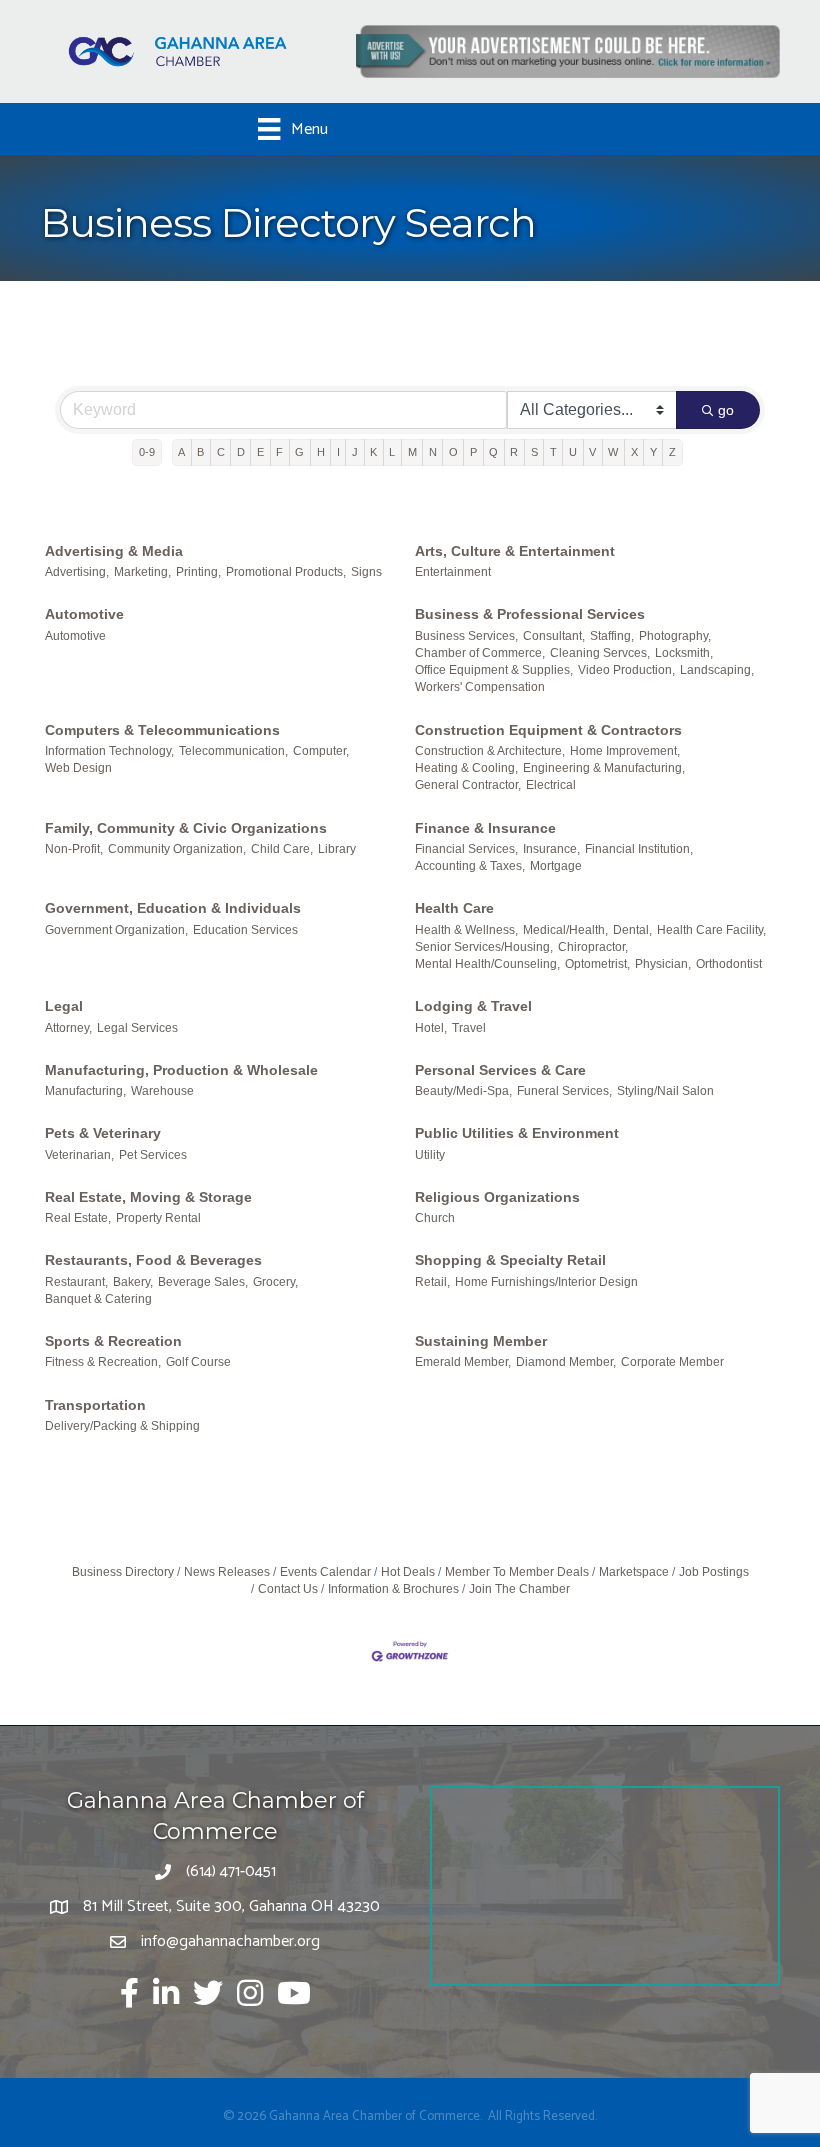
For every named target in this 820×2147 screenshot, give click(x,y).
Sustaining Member (481, 1341)
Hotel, (431, 1028)
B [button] (200, 452)
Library (337, 849)
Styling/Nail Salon (665, 1091)
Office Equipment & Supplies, (494, 670)
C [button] (221, 452)
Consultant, (554, 636)
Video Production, (626, 670)
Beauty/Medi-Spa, (463, 1091)
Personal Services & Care (500, 1070)
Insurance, (551, 849)
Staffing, (612, 636)
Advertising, (77, 572)
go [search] (726, 410)
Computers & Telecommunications (162, 730)
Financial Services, (466, 849)
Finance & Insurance (485, 828)
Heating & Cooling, (466, 768)
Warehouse (162, 1091)
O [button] (453, 452)
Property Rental (158, 1218)
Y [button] (653, 452)
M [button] (412, 452)
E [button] (260, 452)
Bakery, (133, 1282)
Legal (64, 1006)
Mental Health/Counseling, (487, 964)
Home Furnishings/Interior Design (546, 1282)
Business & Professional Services (530, 614)
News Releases (227, 1572)
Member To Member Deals (517, 1572)
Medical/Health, (565, 930)
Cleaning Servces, (600, 653)
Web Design (78, 768)
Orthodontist (729, 964)
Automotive (84, 614)
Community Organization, (177, 849)
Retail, (432, 1282)
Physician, (663, 964)
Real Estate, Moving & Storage (148, 1197)
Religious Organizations (497, 1197)
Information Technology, (109, 751)
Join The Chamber (519, 1589)
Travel (469, 1028)
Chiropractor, (593, 947)
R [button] (514, 452)
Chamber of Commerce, (480, 653)
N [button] (433, 452)
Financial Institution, (639, 849)
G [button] (299, 452)
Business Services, (466, 636)
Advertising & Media (114, 551)
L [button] (392, 452)
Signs (366, 572)
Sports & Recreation (113, 1341)
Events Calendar (325, 1572)
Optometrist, (597, 964)
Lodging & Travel (473, 1006)
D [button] (241, 452)
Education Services (245, 930)
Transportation (95, 1405)
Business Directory (123, 1572)
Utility (430, 1155)
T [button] (553, 452)
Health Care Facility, (711, 930)
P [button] (473, 452)
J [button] (355, 452)
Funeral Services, (564, 1091)
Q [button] (493, 452)
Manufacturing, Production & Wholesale (181, 1070)
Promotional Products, (286, 572)
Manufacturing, (85, 1091)
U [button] (573, 452)
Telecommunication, (233, 751)
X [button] (634, 452)
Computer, (321, 751)
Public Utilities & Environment (517, 1133)
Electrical (551, 785)
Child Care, (282, 849)
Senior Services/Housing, (484, 947)
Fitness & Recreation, (103, 1362)
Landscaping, (717, 670)
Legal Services (137, 1028)
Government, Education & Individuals (173, 908)
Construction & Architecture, (490, 751)
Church (435, 1218)
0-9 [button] (147, 452)
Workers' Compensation (480, 687)
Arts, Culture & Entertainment (515, 551)
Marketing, (142, 572)
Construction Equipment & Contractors (548, 730)
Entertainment (453, 572)
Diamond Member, (566, 1362)
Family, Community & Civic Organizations (186, 828)
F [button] (279, 452)
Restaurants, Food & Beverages (153, 1260)
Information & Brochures (393, 1589)
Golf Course (198, 1362)
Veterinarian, (79, 1155)
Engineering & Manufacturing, (604, 768)
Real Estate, (78, 1218)
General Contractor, (468, 785)
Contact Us (288, 1589)
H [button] (321, 452)
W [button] (613, 452)
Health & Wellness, (466, 930)
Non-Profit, (74, 849)
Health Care (454, 908)
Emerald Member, (463, 1362)
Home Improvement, (625, 751)
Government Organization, (116, 930)
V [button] (592, 452)
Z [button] (672, 452)
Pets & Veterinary (103, 1133)
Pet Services (153, 1155)
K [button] (373, 452)
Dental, (632, 930)
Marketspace (634, 1572)
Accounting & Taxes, (470, 866)
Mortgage (556, 866)
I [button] (338, 452)
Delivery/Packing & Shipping (122, 1426)
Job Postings (714, 1572)
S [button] (534, 452)
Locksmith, (684, 653)
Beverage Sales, (203, 1282)
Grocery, (275, 1282)
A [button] (181, 452)
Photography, (675, 636)
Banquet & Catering (98, 1299)
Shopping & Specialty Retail (510, 1260)
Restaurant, (76, 1282)
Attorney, (68, 1028)
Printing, (198, 572)
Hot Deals (408, 1572)
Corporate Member (672, 1362)
